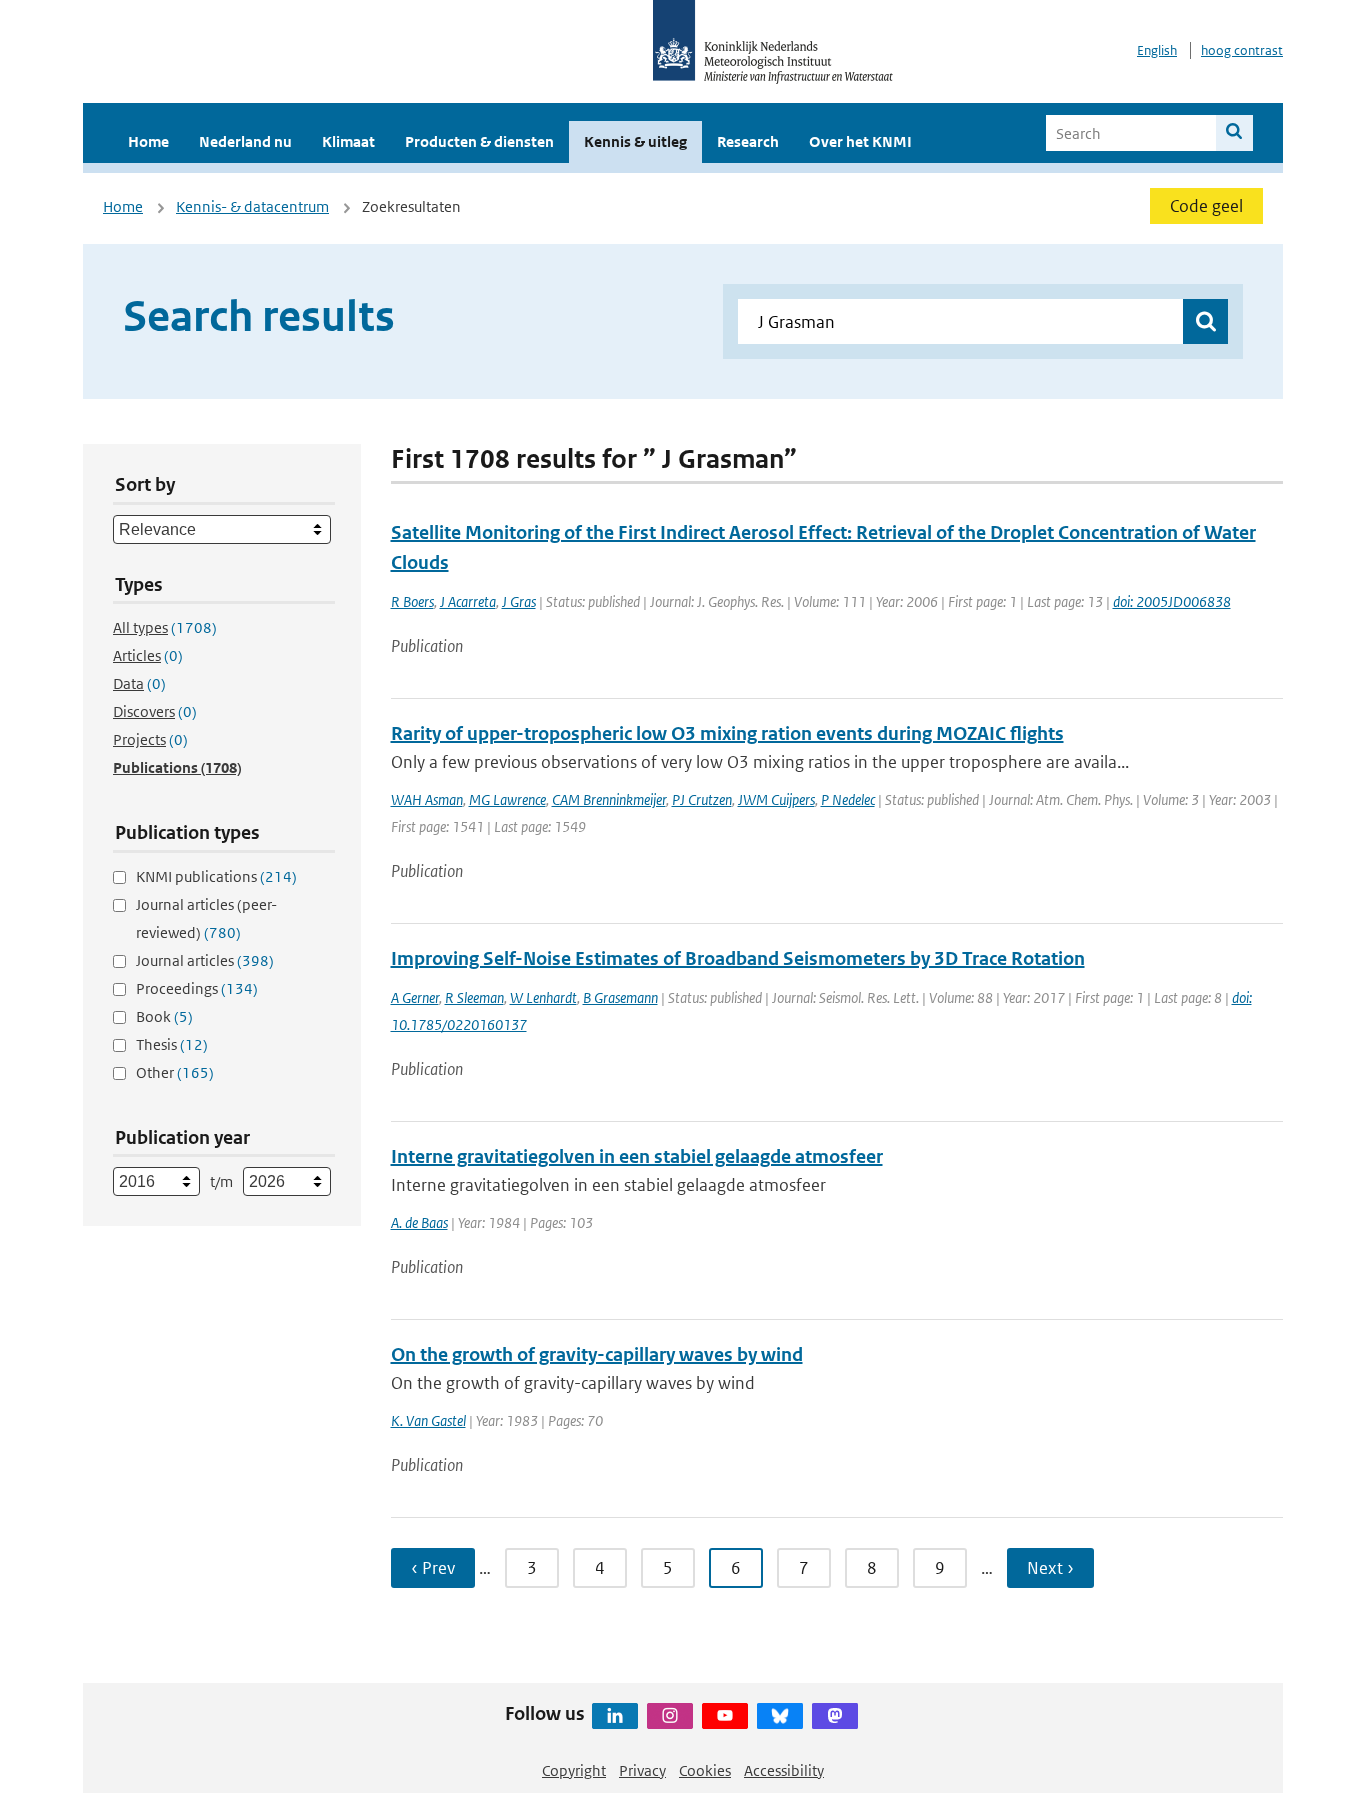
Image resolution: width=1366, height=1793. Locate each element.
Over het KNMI (860, 141)
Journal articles (205, 960)
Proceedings (197, 988)
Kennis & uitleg (635, 141)
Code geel (1206, 206)
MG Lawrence (507, 799)
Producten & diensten (479, 141)
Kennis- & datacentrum (252, 206)
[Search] (1234, 133)
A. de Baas (419, 1222)
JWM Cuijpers (776, 799)
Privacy (642, 1770)
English (1157, 50)
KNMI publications (216, 876)
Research (748, 141)
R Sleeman (474, 997)
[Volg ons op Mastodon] (835, 1716)
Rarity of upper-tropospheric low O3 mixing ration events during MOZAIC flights (727, 733)
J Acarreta (468, 601)
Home (148, 141)
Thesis (172, 1044)
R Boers (412, 601)
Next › (1050, 1568)
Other (175, 1072)
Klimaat (348, 141)
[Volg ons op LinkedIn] (615, 1716)
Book (164, 1016)
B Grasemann (620, 997)
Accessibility (784, 1770)
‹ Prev (433, 1568)
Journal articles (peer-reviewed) (206, 918)
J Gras (519, 601)
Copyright (574, 1770)
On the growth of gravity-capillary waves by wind (597, 1354)
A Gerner (415, 997)
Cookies (705, 1770)
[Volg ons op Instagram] (670, 1716)
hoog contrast (1242, 50)
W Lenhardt (543, 997)
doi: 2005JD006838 (1172, 601)
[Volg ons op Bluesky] (780, 1716)
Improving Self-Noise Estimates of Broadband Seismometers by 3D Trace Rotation (738, 958)
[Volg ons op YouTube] (725, 1716)
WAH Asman (427, 799)
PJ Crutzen (702, 799)
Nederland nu (245, 141)
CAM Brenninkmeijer (609, 799)
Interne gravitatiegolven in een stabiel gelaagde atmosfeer (637, 1156)
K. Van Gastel (428, 1420)
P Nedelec (848, 799)
